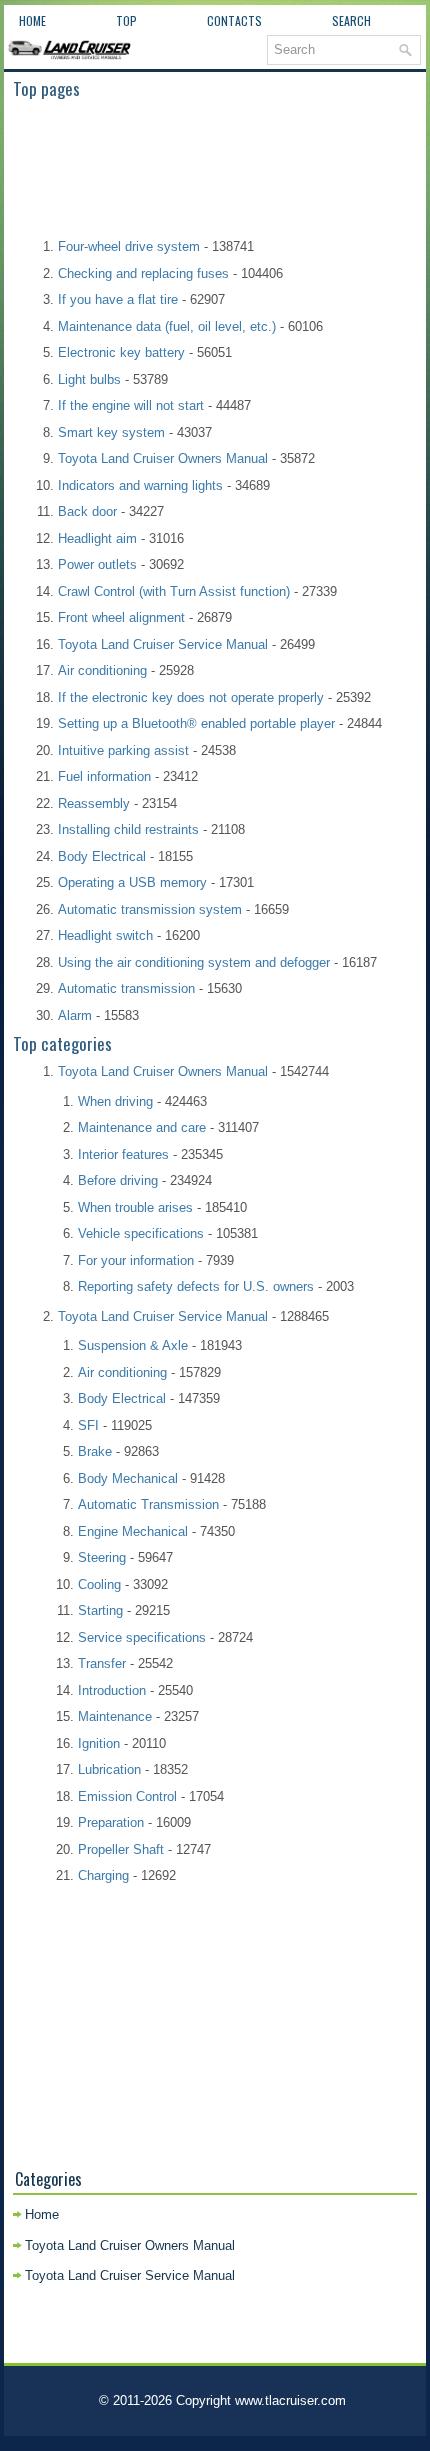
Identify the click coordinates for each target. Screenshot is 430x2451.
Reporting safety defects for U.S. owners (196, 1286)
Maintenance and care (142, 1127)
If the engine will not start (131, 405)
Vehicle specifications (141, 1233)
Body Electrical (102, 856)
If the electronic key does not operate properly (191, 697)
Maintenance (115, 1716)
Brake (95, 1451)
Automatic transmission (126, 988)
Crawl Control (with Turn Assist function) (174, 591)
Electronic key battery (121, 352)
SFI (88, 1425)
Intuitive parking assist (123, 750)
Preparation (111, 1822)
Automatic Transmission (148, 1504)
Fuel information (104, 776)
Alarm (75, 1015)
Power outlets (97, 564)
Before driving (118, 1180)
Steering (102, 1557)
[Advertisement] (215, 167)
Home (32, 20)
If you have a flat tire (118, 299)
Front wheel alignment (121, 617)
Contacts (234, 20)
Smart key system (111, 432)
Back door (87, 511)
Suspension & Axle (133, 1345)
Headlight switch (105, 935)
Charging (103, 1875)
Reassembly (94, 803)
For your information (136, 1260)
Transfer (102, 1663)
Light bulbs (89, 379)
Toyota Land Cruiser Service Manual (163, 644)
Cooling (99, 1584)
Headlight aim (97, 538)
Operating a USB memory (132, 882)
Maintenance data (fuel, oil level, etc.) (167, 326)
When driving (115, 1101)
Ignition (99, 1743)
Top (126, 20)
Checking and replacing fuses (143, 273)
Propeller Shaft (121, 1849)
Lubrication (109, 1769)
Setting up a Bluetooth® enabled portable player (196, 723)
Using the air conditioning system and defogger (194, 962)
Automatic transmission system (150, 909)
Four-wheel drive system (129, 246)
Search (351, 20)
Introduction (112, 1690)
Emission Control (127, 1796)
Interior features (123, 1154)
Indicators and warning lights (140, 485)
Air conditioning (102, 670)
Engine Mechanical (133, 1531)
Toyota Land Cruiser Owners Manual (163, 458)
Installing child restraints (128, 829)
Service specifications (142, 1637)
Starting (100, 1610)
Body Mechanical (128, 1478)
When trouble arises (135, 1207)
